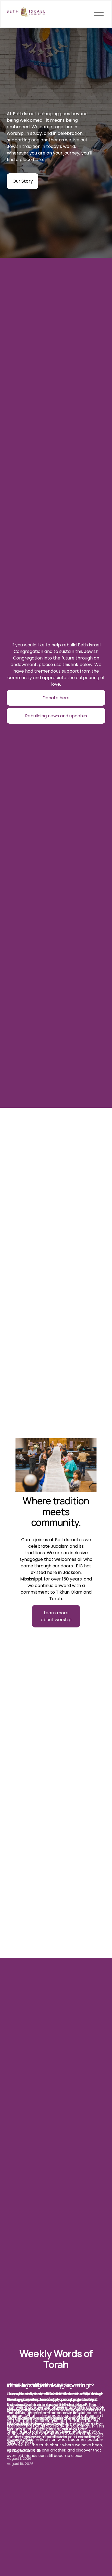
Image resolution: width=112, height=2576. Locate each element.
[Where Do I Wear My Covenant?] (56, 2375)
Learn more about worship (56, 1616)
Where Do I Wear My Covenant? (50, 2385)
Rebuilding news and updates (56, 716)
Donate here (56, 698)
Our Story (23, 181)
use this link (66, 665)
